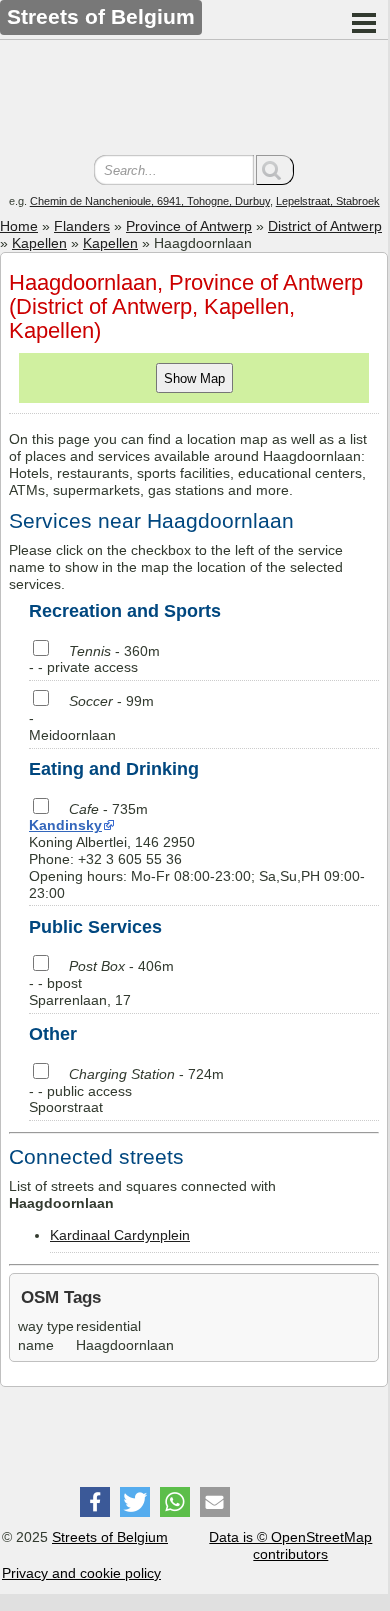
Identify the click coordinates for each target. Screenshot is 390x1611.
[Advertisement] (194, 100)
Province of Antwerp (189, 226)
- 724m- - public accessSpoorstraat (126, 1091)
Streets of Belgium (110, 1537)
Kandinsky (65, 825)
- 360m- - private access (94, 659)
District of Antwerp (325, 226)
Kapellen (39, 243)
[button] (95, 1502)
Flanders (82, 226)
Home (19, 226)
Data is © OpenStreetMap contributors (290, 1545)
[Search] (275, 170)
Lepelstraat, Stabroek (328, 201)
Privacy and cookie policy (81, 1573)
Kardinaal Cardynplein (120, 1235)
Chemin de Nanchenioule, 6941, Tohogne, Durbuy (150, 201)
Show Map (194, 378)
